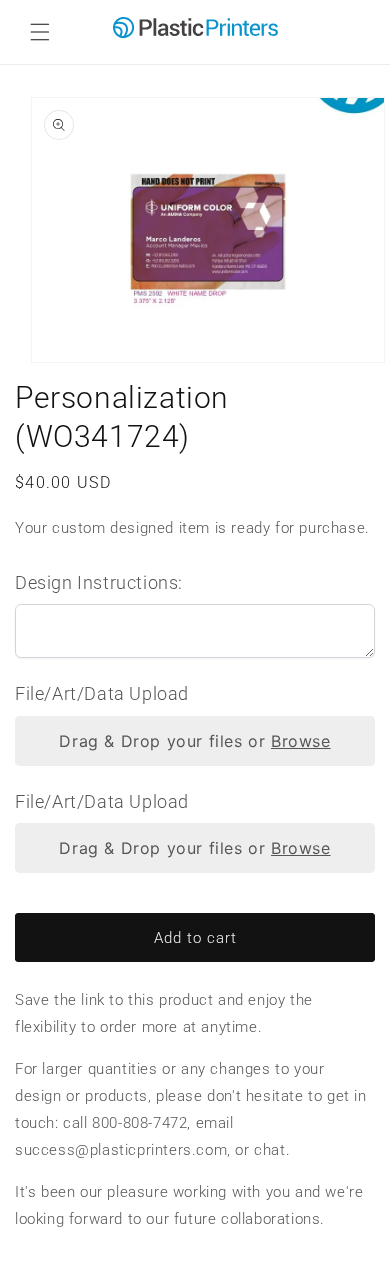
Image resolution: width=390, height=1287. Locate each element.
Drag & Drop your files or (194, 741)
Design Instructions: (99, 582)
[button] (40, 32)
